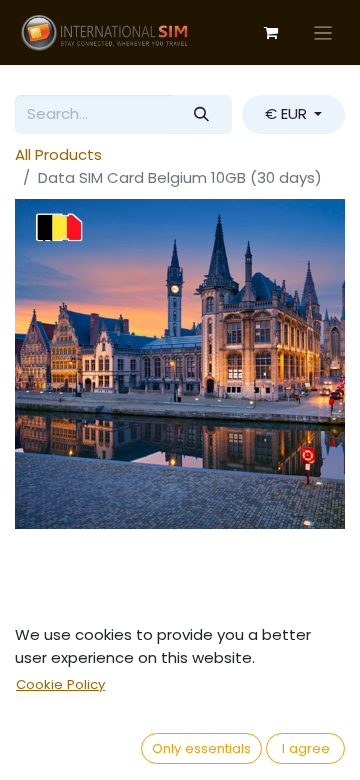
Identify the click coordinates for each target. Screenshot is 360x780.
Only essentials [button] (201, 748)
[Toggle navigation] (323, 32)
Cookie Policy (60, 684)
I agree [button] (306, 748)
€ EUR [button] (288, 113)
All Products (58, 154)
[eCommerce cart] (271, 33)
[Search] (202, 114)
